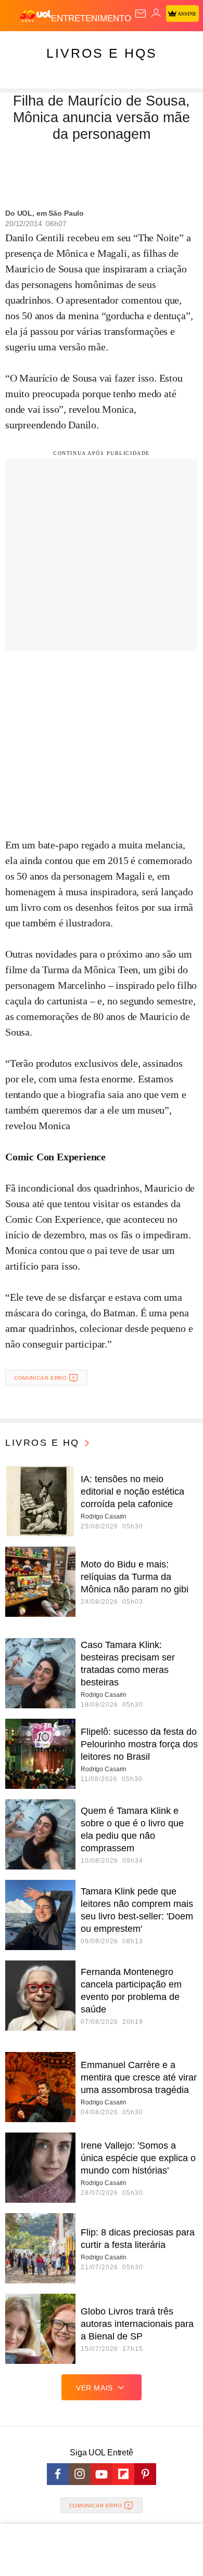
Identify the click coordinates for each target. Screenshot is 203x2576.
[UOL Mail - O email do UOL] (141, 14)
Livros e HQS (102, 53)
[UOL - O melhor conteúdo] (35, 16)
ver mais (94, 2388)
